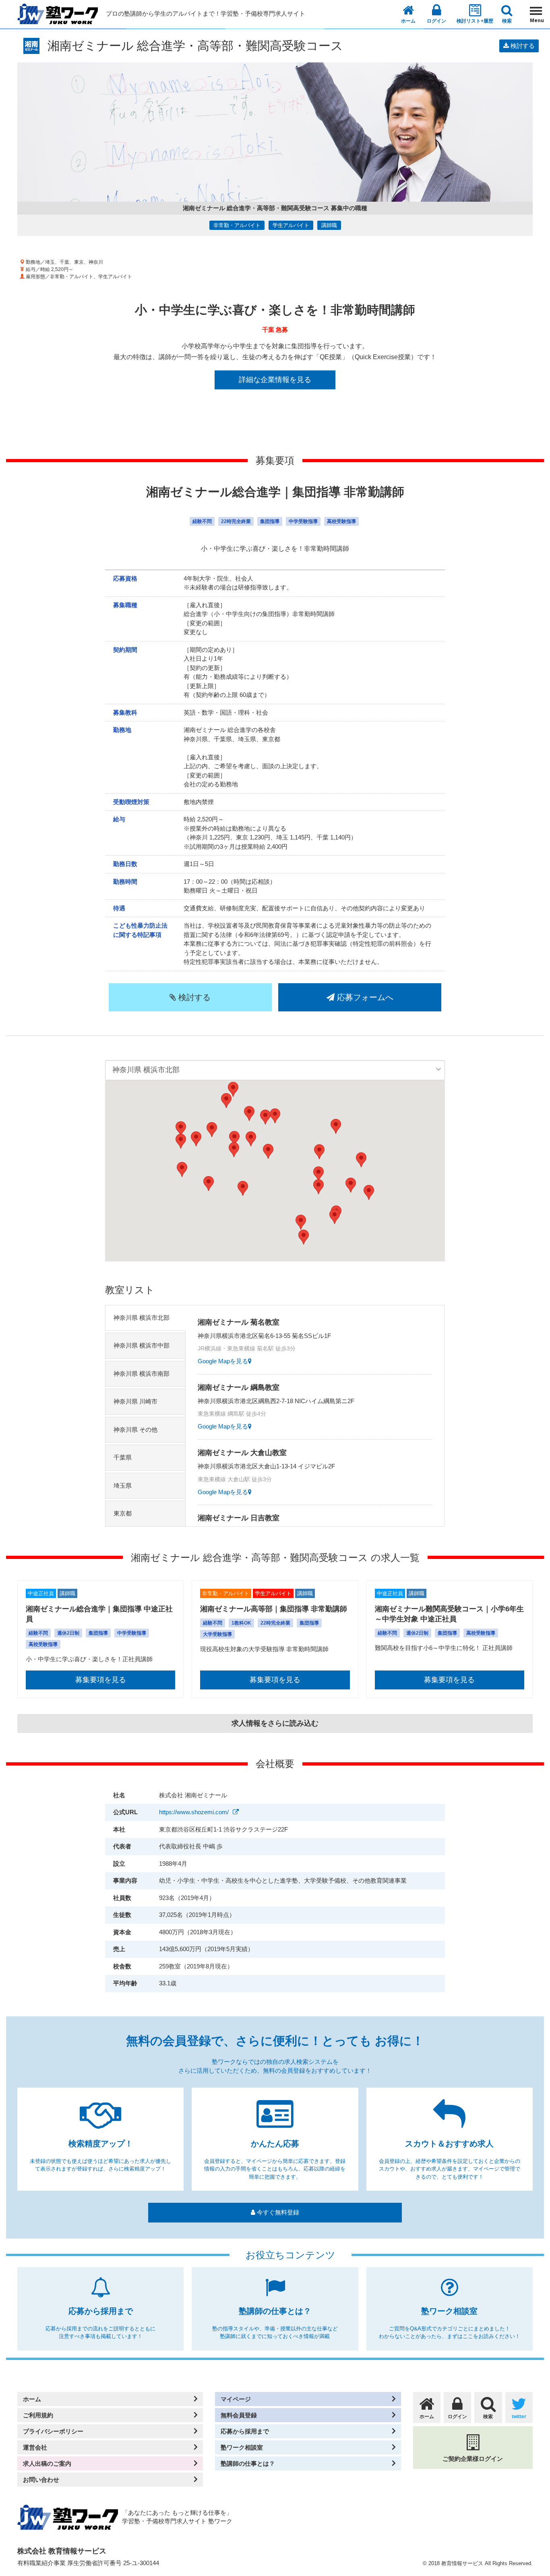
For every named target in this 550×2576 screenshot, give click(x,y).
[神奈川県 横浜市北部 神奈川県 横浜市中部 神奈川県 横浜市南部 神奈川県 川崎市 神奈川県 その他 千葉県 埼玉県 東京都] (275, 1070)
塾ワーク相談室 (242, 2447)
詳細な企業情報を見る (275, 380)
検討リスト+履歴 (475, 21)
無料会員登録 (239, 2415)
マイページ (236, 2399)
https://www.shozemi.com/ (194, 1812)
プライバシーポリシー (53, 2431)
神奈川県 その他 (135, 1430)
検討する (522, 46)
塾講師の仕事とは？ (248, 2463)
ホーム (408, 21)
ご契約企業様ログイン (473, 2459)
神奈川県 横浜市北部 (142, 1318)
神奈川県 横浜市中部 (142, 1345)
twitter (519, 2417)
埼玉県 (123, 1485)
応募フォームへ (364, 997)
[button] (318, 1187)
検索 (507, 21)
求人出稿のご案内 (47, 2463)
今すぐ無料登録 (277, 2212)
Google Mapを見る (223, 1361)
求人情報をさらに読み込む (275, 1723)
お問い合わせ (41, 2480)
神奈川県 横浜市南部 (142, 1374)
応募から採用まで (245, 2431)
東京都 (123, 1513)
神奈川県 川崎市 (135, 1401)
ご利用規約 (38, 2415)
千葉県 (123, 1457)
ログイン (436, 21)
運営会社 (35, 2447)
